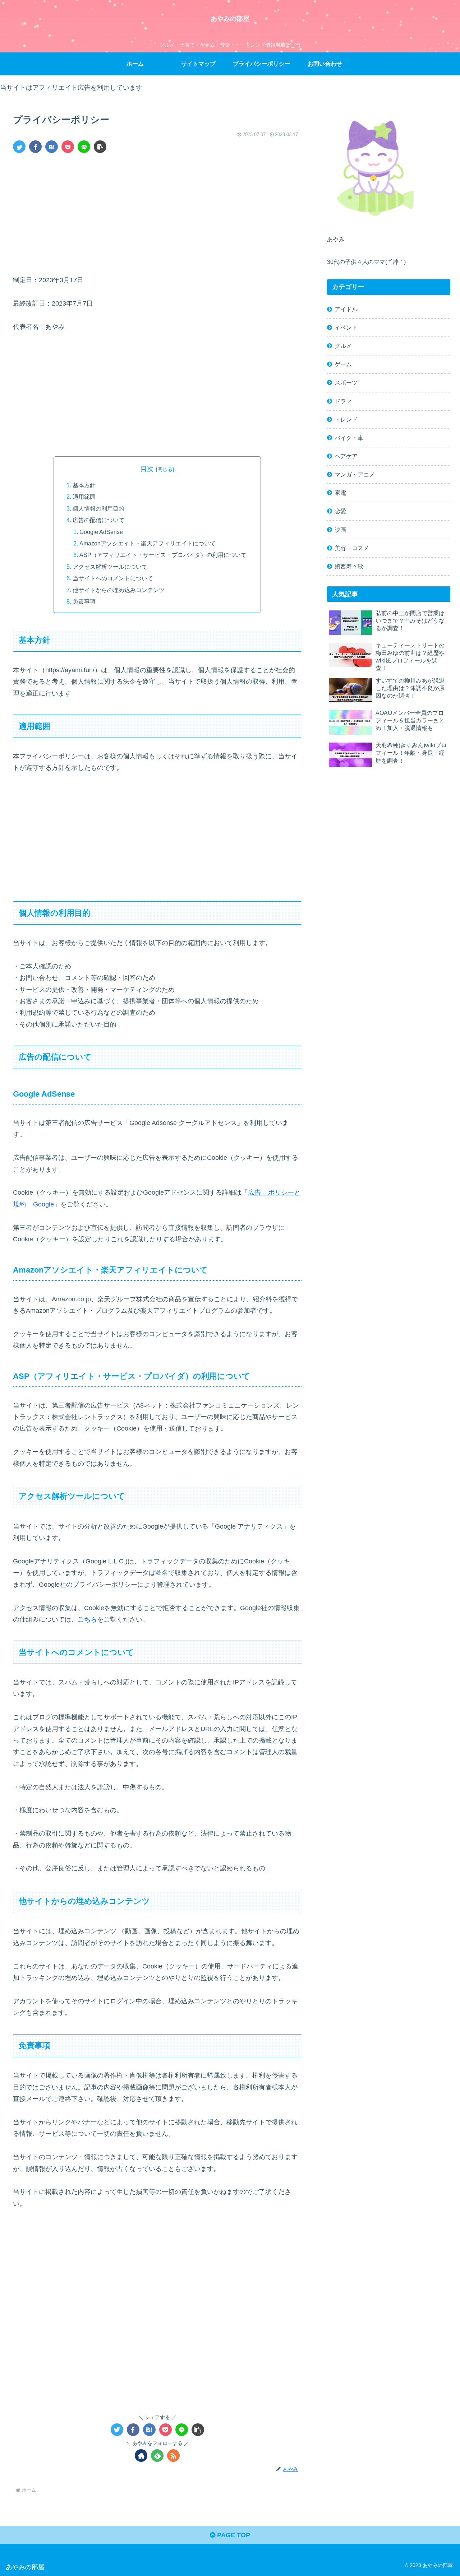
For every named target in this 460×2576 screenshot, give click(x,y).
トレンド (346, 419)
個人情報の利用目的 (98, 508)
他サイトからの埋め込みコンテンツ (119, 590)
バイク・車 (349, 438)
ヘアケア (346, 456)
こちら (87, 1619)
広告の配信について (98, 520)
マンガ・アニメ (355, 474)
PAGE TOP (233, 2535)
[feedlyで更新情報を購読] (157, 2456)
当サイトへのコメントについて (113, 578)
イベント (346, 327)
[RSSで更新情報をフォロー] (173, 2456)
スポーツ (346, 382)
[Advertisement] (157, 213)
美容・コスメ (352, 548)
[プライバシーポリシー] (52, 147)
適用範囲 (84, 497)
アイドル (346, 309)
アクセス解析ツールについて (110, 567)
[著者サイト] (141, 2456)
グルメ (343, 346)
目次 (147, 469)
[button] (100, 147)
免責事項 (84, 601)
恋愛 (340, 511)
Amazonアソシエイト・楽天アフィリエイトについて (148, 543)
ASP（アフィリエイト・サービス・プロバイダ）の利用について (163, 555)
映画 (340, 530)
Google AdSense (101, 532)
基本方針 (84, 485)
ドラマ (343, 401)
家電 (340, 493)
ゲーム (343, 364)
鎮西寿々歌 (349, 566)
